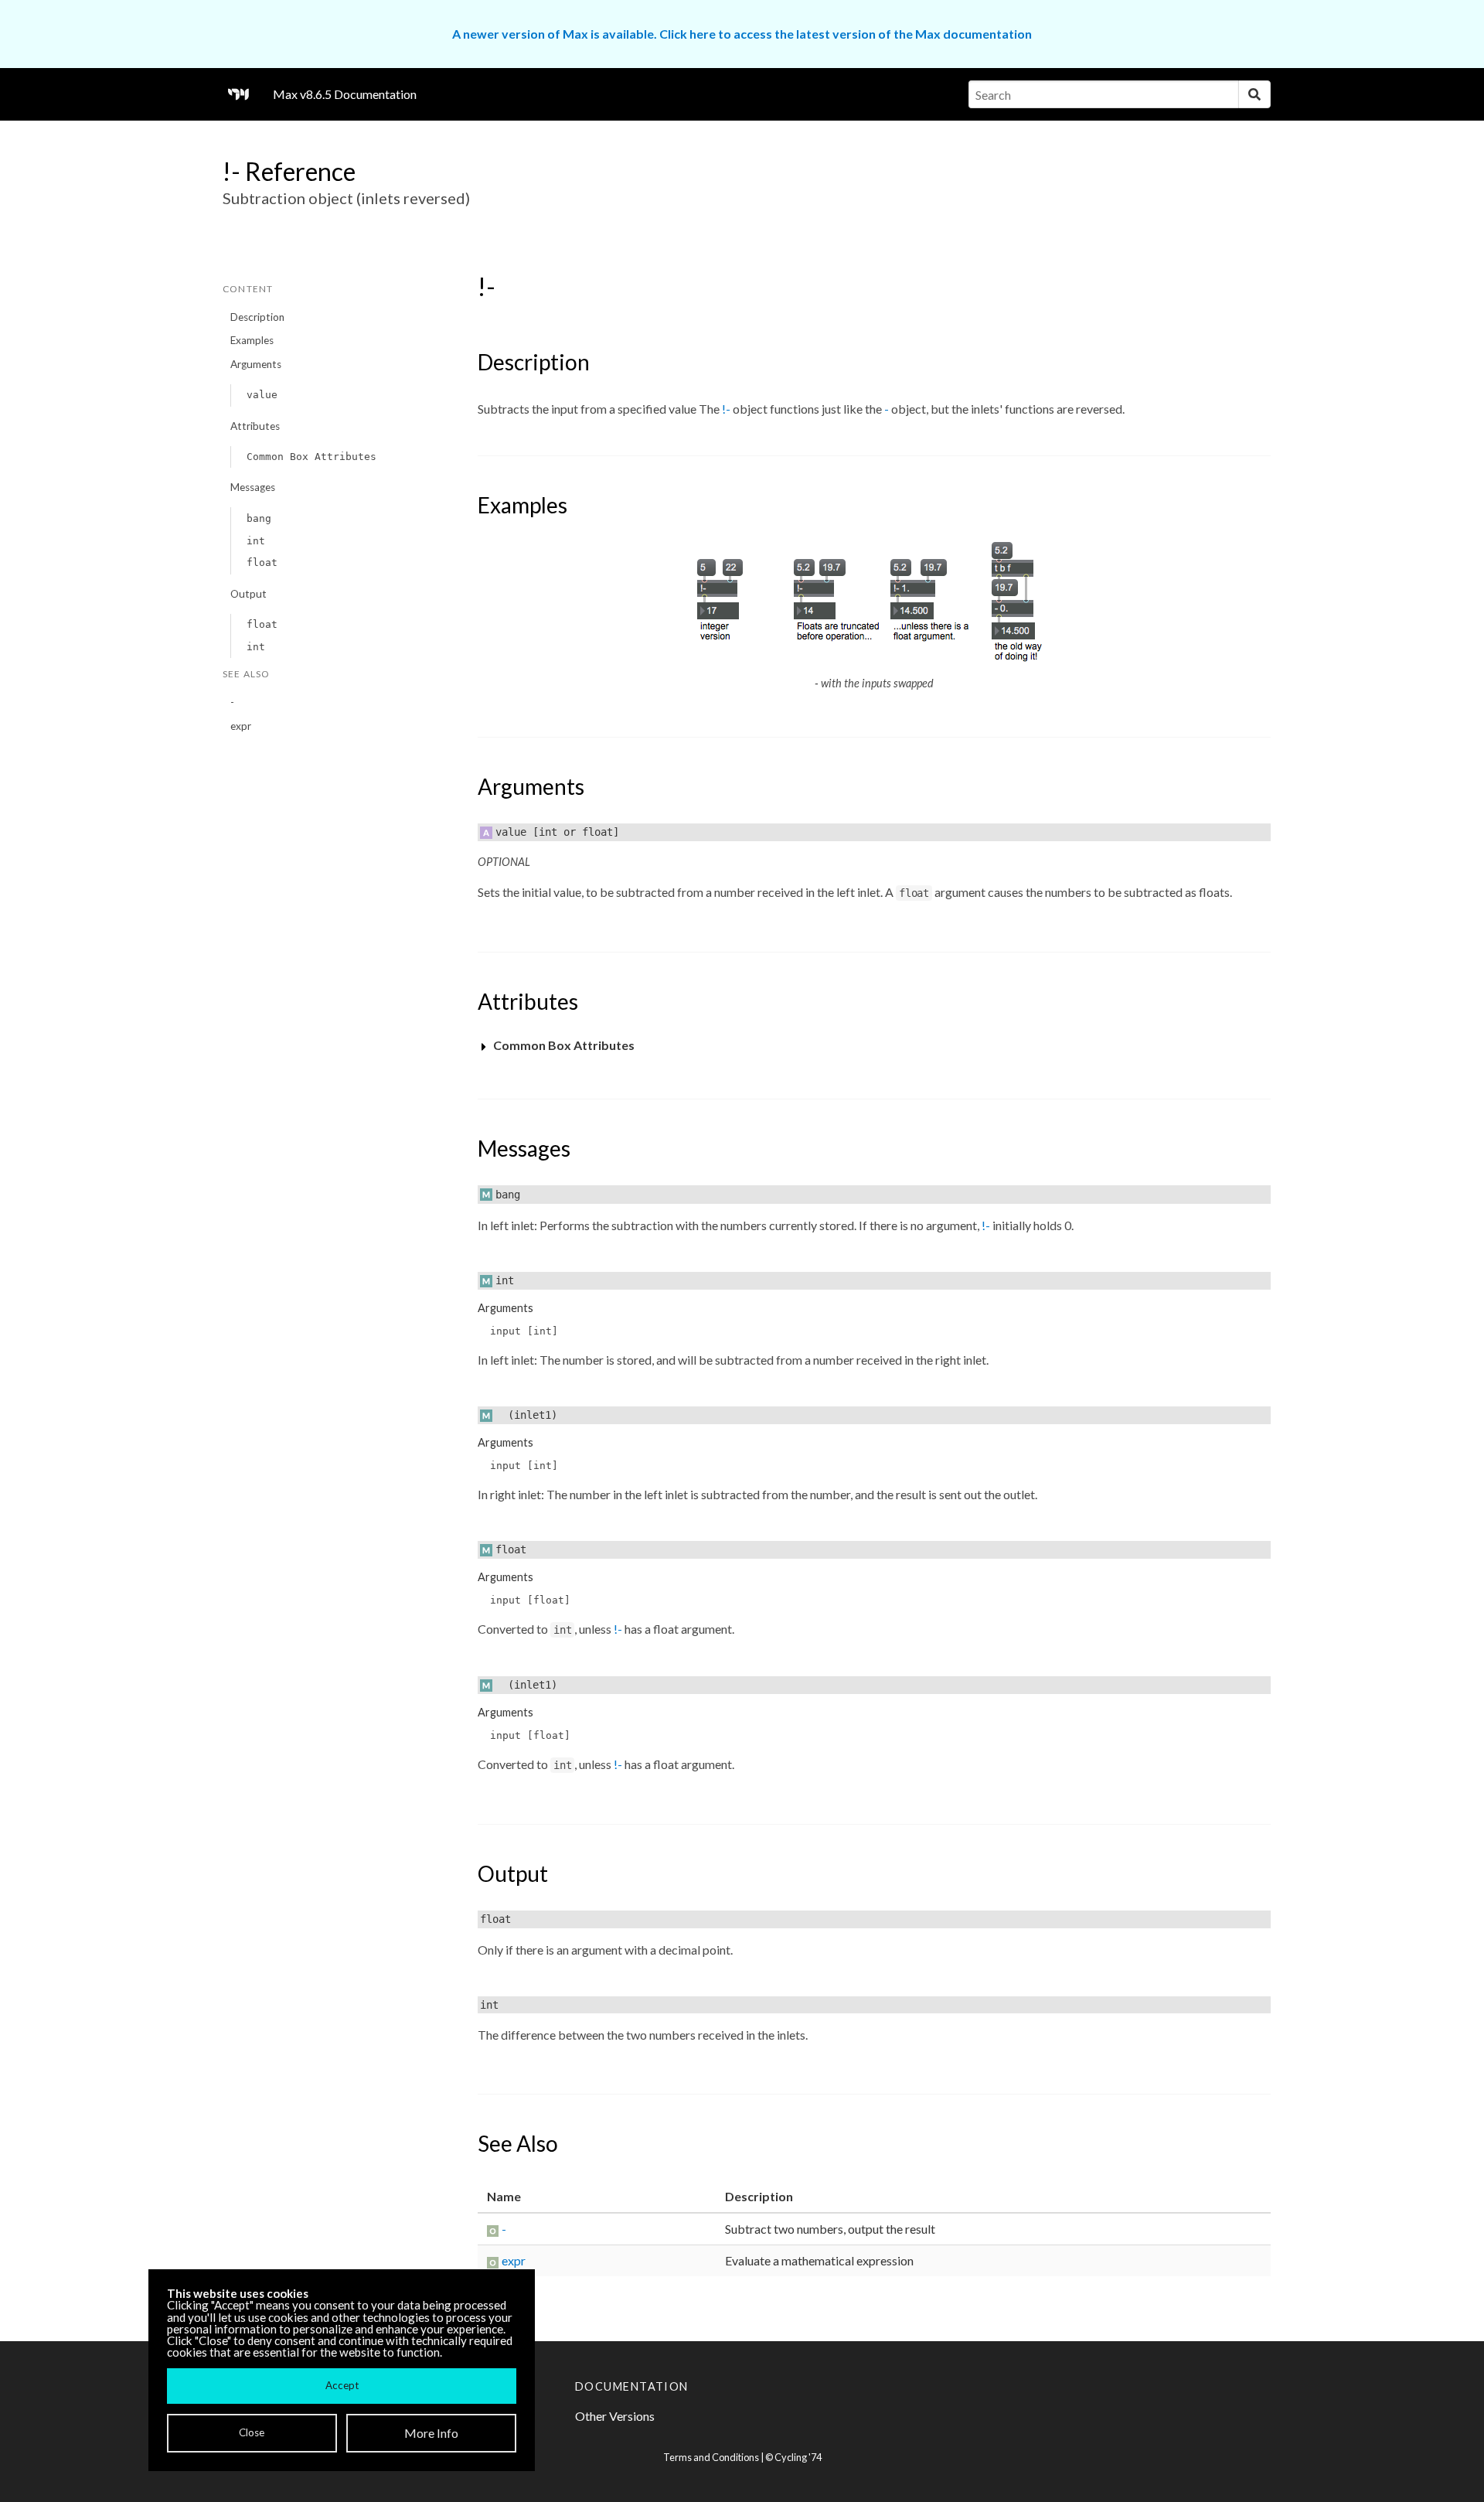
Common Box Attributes (311, 457)
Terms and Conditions (711, 2457)
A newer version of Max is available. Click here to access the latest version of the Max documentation (742, 34)
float (262, 562)
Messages (253, 487)
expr (241, 726)
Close (252, 2432)
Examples (252, 340)
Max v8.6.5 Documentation (345, 94)
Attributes (255, 426)
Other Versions (615, 2416)
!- (726, 409)
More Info (431, 2433)
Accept (342, 2385)
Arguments (256, 364)
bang (259, 518)
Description (257, 317)
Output (248, 594)
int (256, 541)
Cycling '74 (798, 2457)
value (262, 395)
